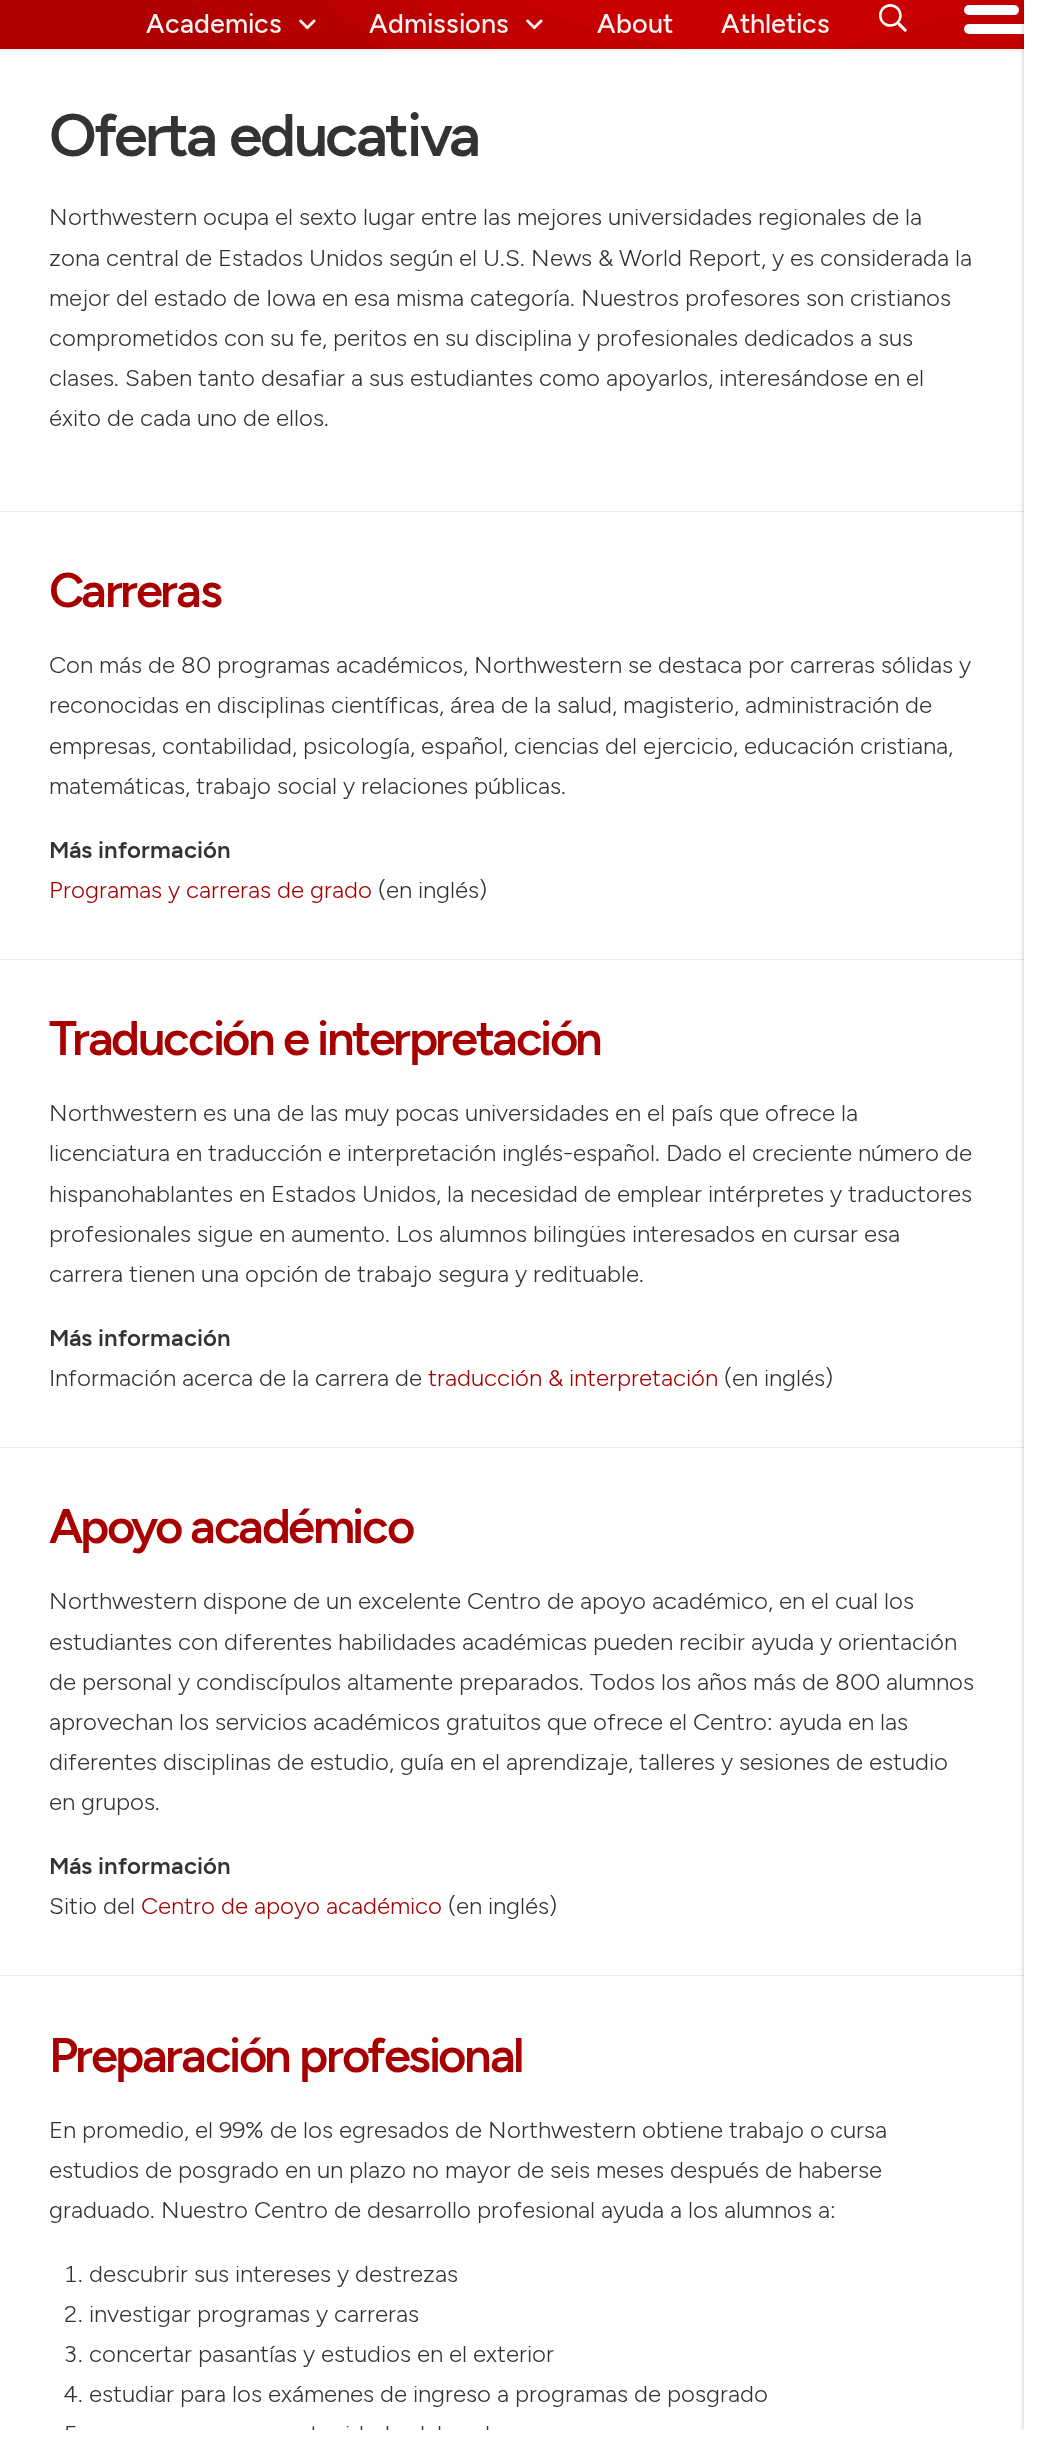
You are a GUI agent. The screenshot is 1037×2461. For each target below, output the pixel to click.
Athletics (775, 24)
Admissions (439, 24)
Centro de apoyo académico (291, 1905)
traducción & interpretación (573, 1377)
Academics (214, 24)
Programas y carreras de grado (210, 889)
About (635, 24)
